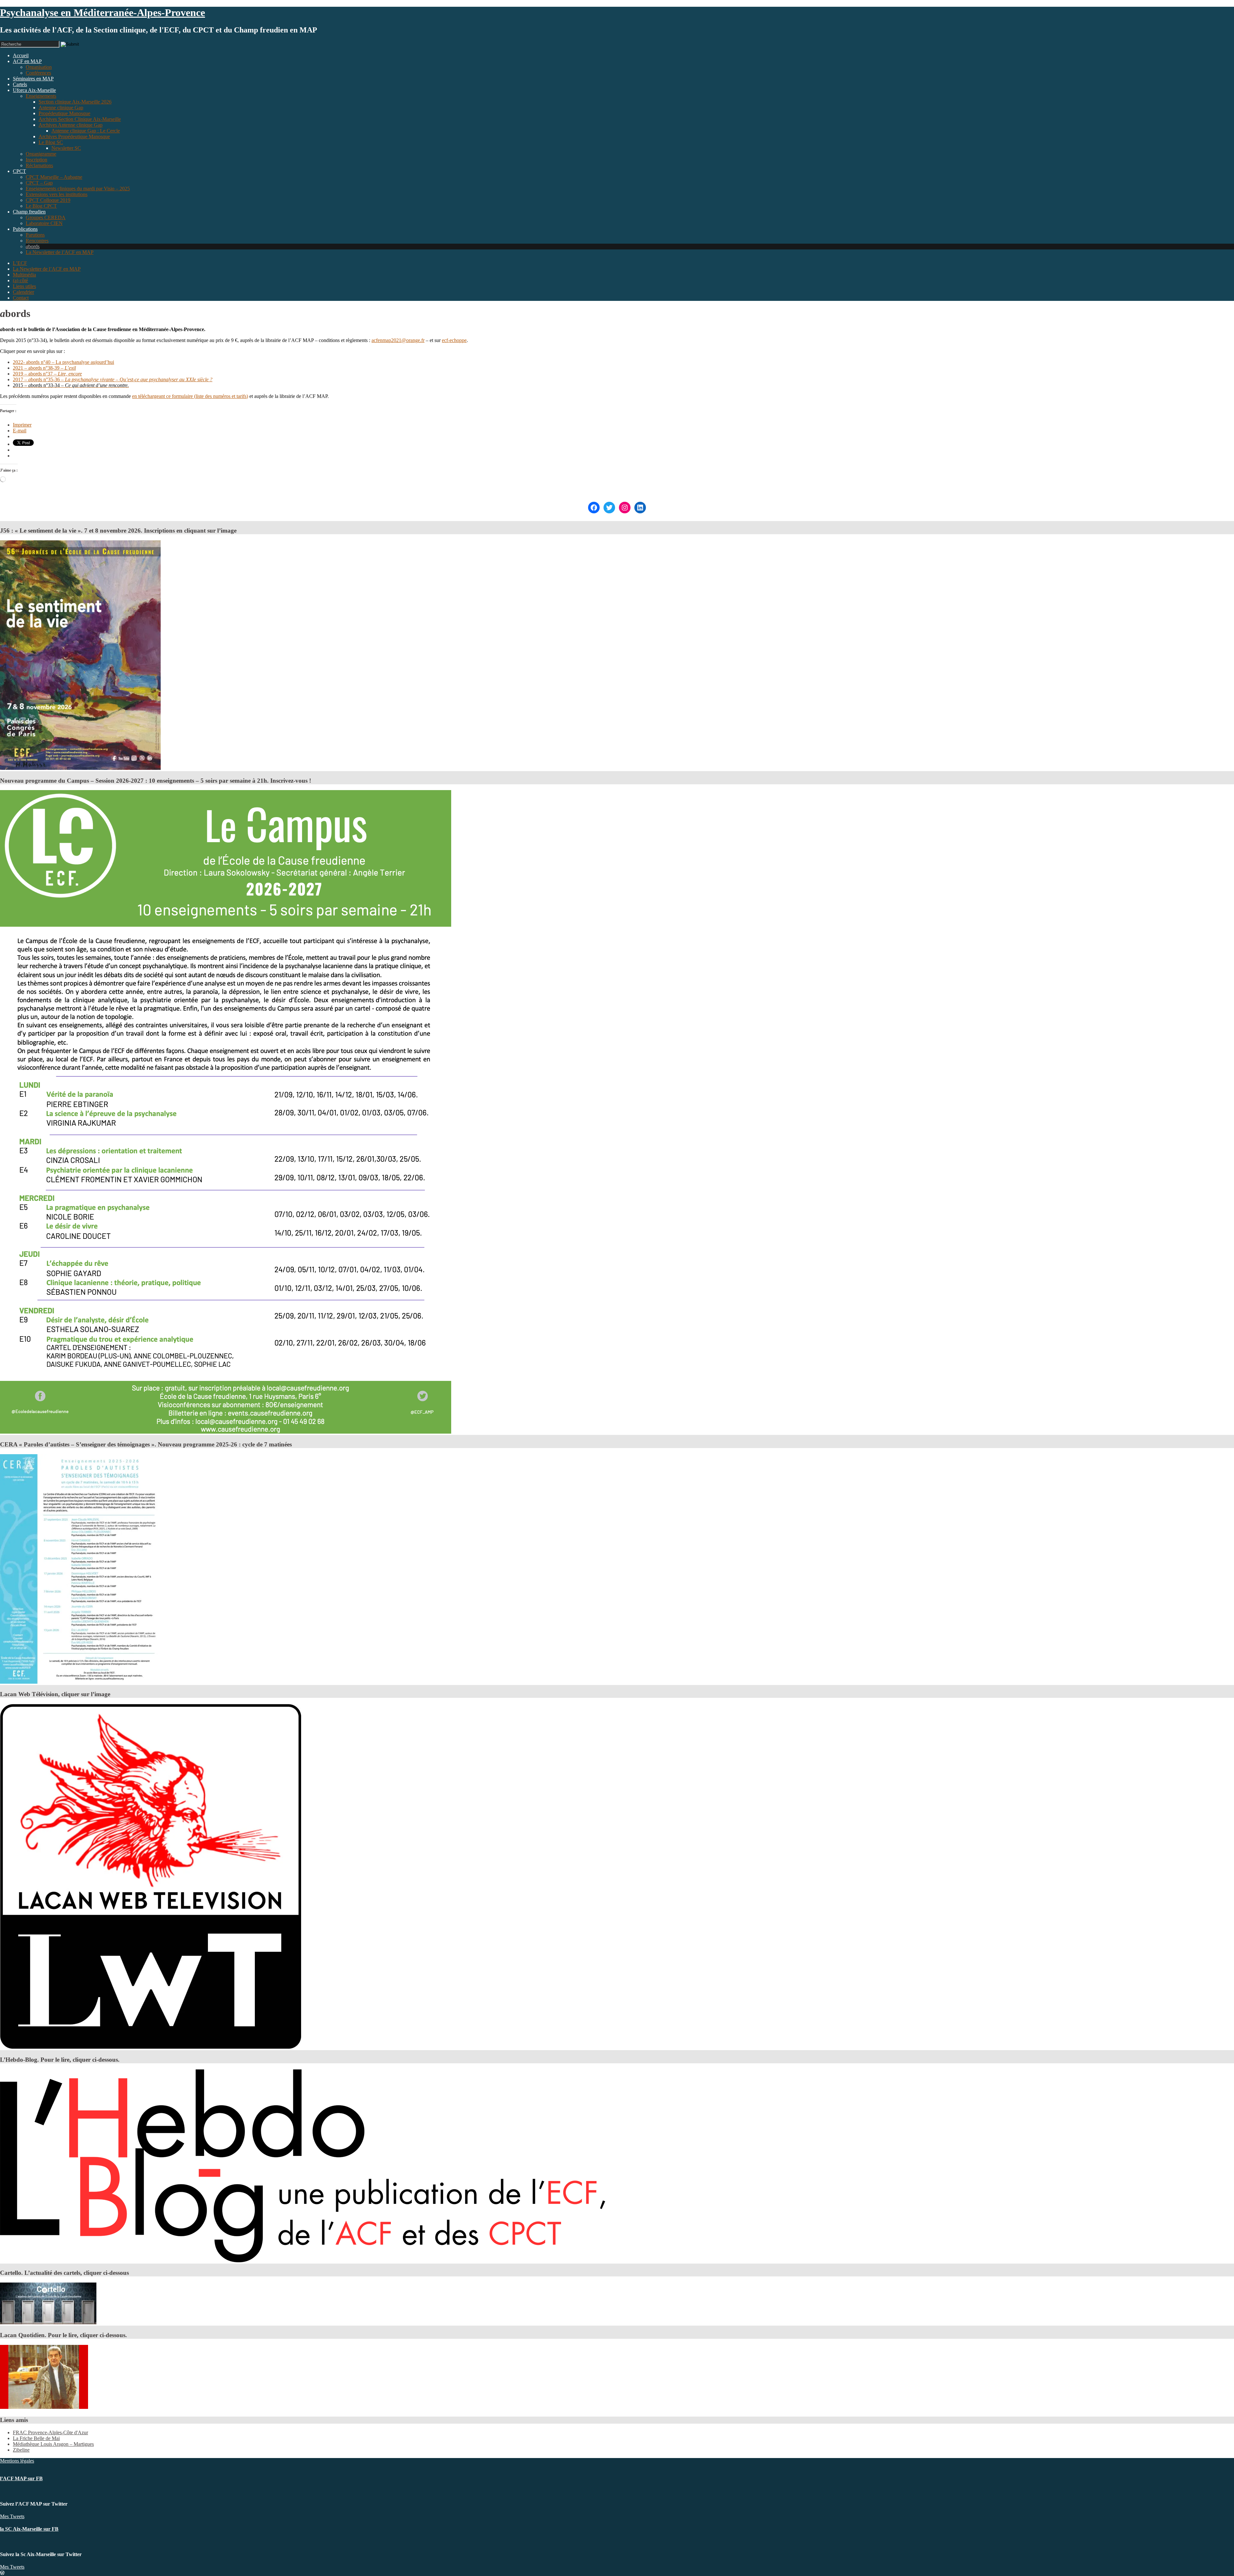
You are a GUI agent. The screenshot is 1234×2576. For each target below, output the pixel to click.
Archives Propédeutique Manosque (74, 136)
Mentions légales (17, 2461)
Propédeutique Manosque (64, 113)
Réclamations (39, 165)
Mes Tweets (12, 2516)
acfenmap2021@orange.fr (398, 340)
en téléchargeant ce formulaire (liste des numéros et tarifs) (190, 396)
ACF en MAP (27, 61)
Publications (25, 229)
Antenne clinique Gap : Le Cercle (86, 131)
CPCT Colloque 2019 (48, 200)
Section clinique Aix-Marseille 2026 (75, 102)
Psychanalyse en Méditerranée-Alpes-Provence (103, 13)
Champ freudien (29, 212)
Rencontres (37, 241)
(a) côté (20, 280)
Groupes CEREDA (46, 217)
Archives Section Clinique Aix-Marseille (80, 119)
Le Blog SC (51, 142)
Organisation (39, 67)
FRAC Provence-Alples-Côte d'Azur (50, 2432)
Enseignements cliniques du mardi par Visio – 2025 (78, 189)
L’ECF (20, 263)
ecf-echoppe (454, 340)
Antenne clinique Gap (61, 108)
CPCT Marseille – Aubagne (54, 177)
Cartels (20, 84)
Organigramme (41, 154)
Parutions (35, 235)
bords (33, 246)
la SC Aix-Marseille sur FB (29, 2529)
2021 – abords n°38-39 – (44, 368)
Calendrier (23, 292)
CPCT (19, 171)
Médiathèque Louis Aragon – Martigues (53, 2444)
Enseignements (41, 96)
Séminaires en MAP (33, 79)
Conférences (38, 73)
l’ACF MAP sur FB (21, 2478)
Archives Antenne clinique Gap (71, 125)
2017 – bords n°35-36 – (113, 379)
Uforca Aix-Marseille (34, 90)
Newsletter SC (66, 148)
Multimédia (24, 275)
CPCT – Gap (39, 183)
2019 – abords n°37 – (47, 374)
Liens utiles (24, 286)
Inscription (36, 160)
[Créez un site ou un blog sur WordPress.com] (2, 2573)
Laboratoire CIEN (44, 223)
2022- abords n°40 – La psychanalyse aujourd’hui (63, 362)
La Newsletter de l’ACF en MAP (60, 252)
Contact (21, 298)
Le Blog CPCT (41, 206)
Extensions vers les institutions (57, 194)
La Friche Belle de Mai (36, 2438)
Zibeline (21, 2450)
